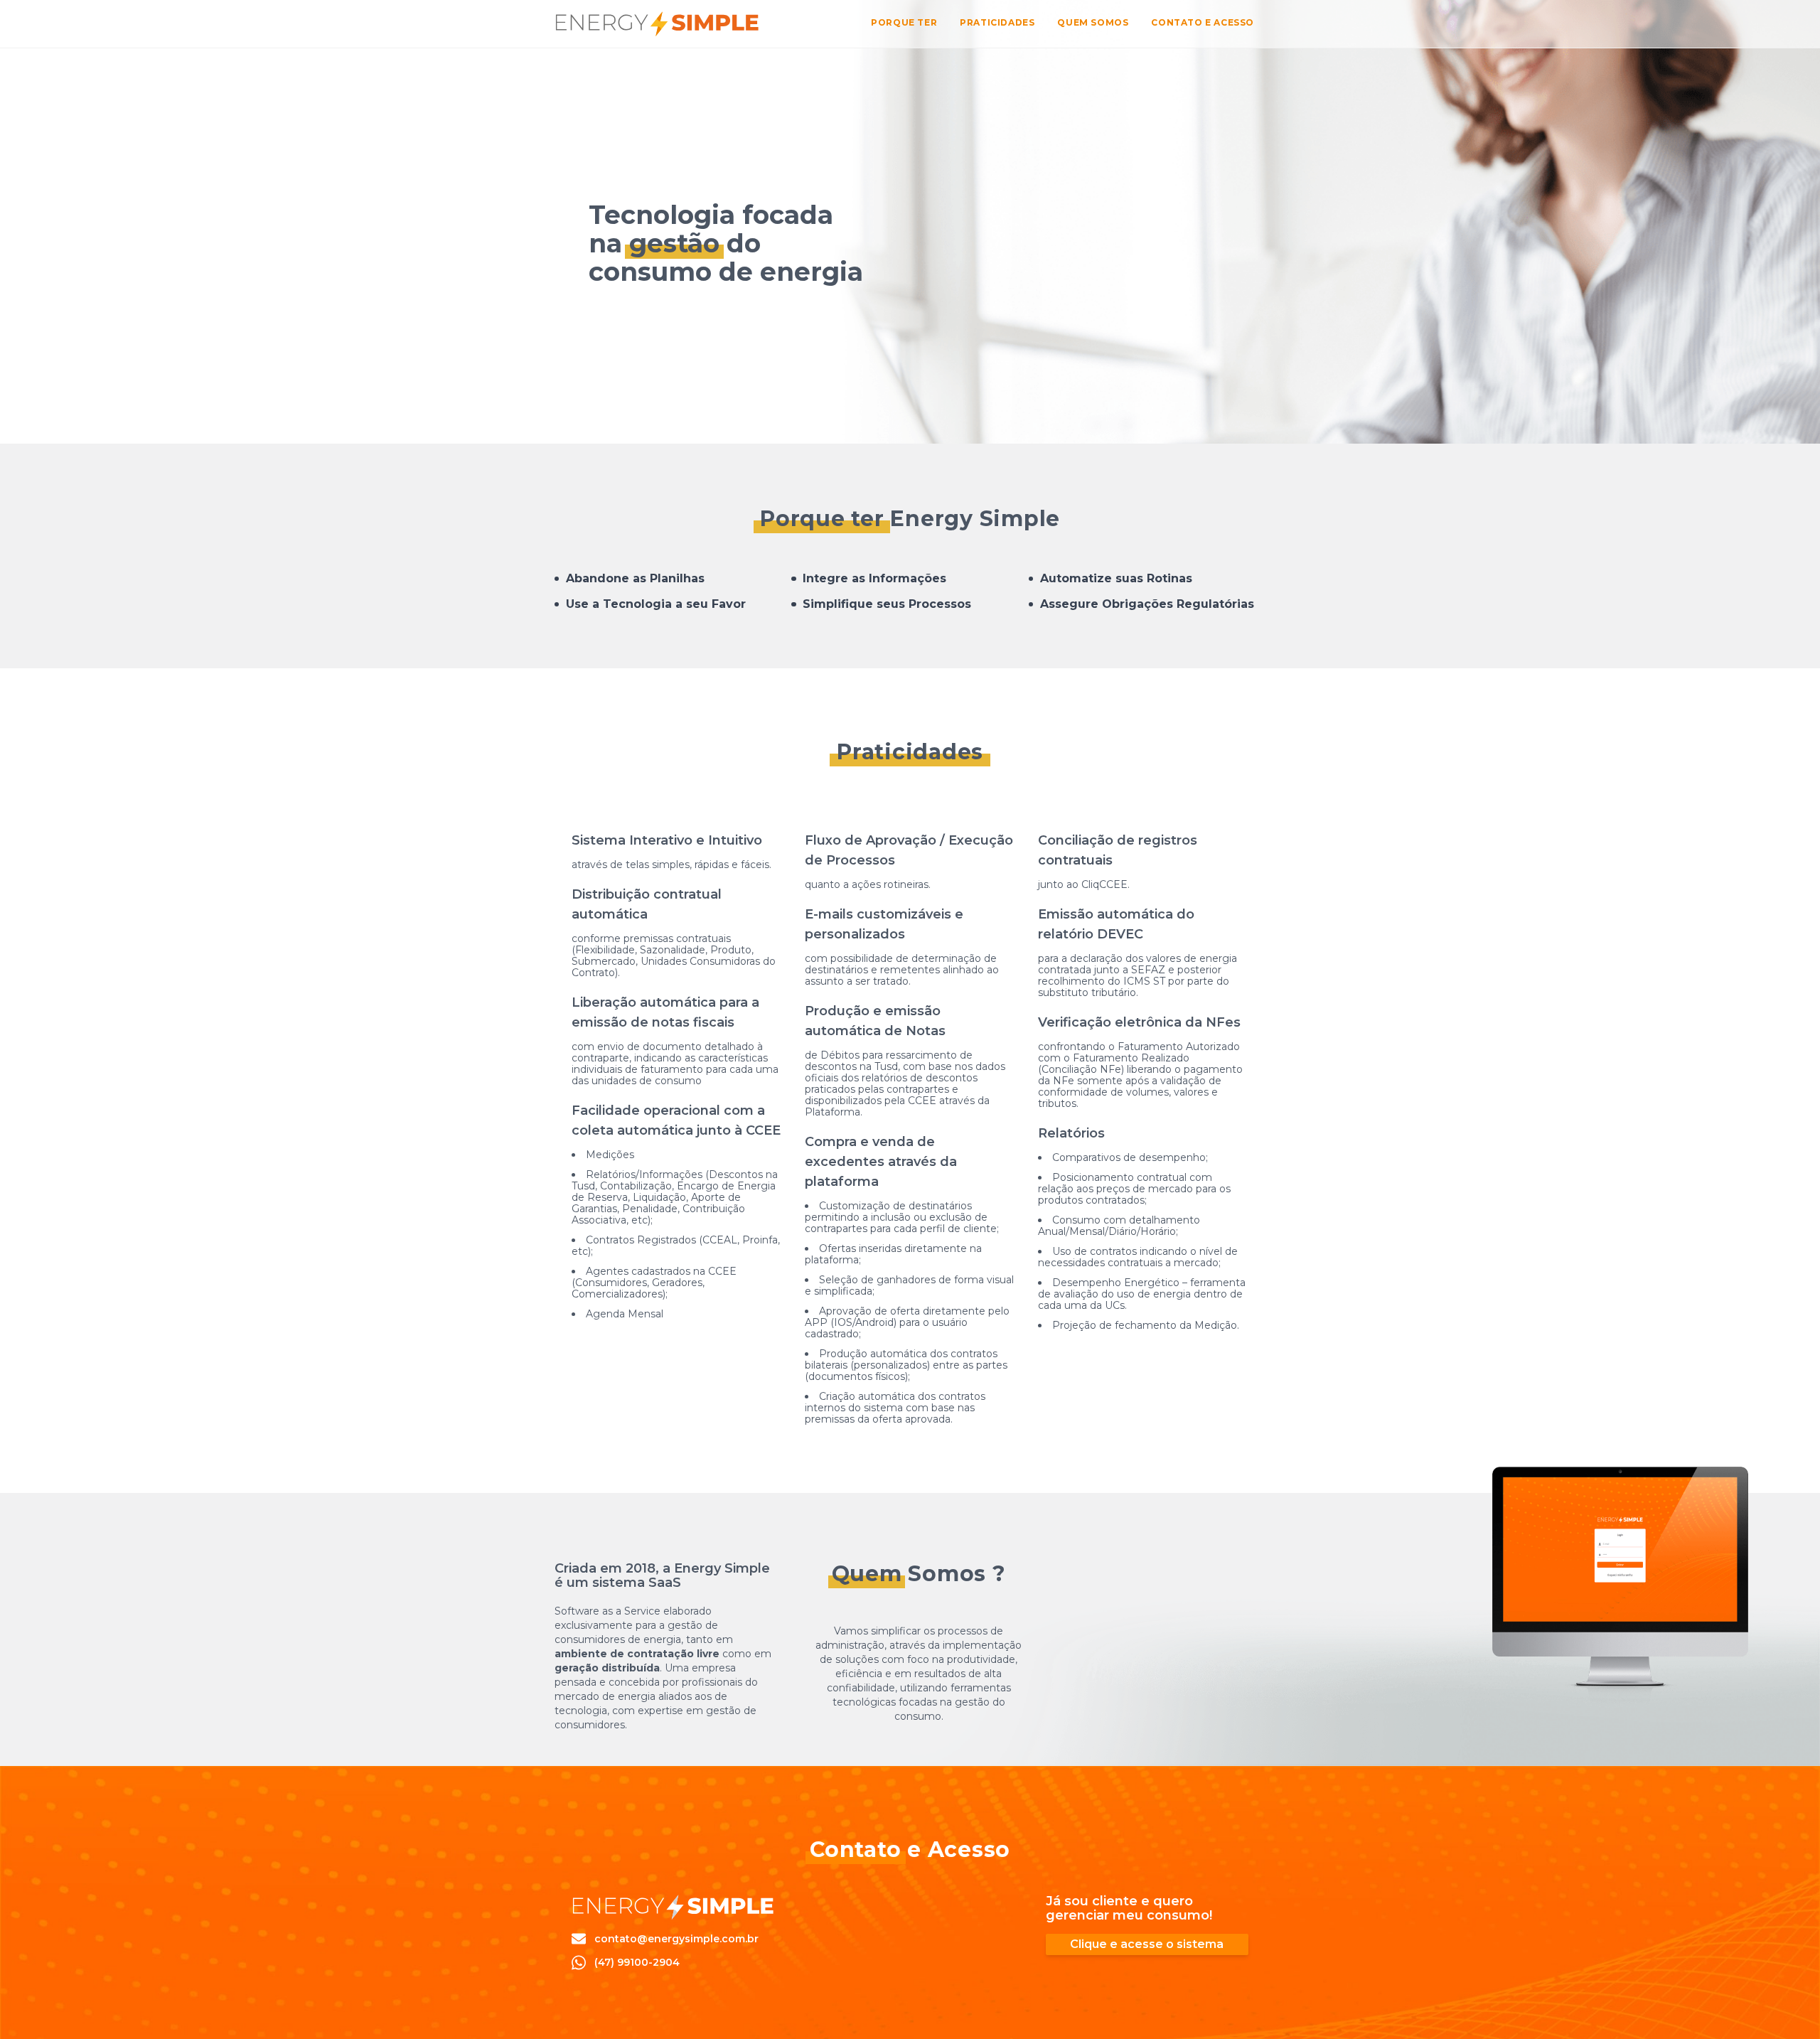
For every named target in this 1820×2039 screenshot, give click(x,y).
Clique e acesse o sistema (1147, 1944)
